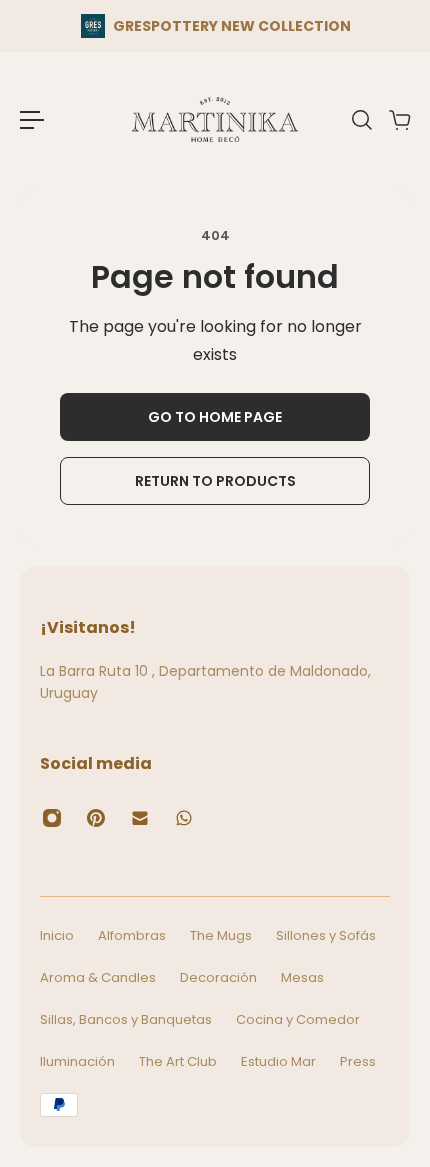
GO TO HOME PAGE (215, 417)
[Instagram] (52, 818)
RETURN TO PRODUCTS (215, 481)
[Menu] (32, 120)
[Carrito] (399, 120)
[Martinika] (215, 119)
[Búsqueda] (361, 120)
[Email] (140, 818)
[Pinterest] (96, 818)
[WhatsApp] (184, 818)
